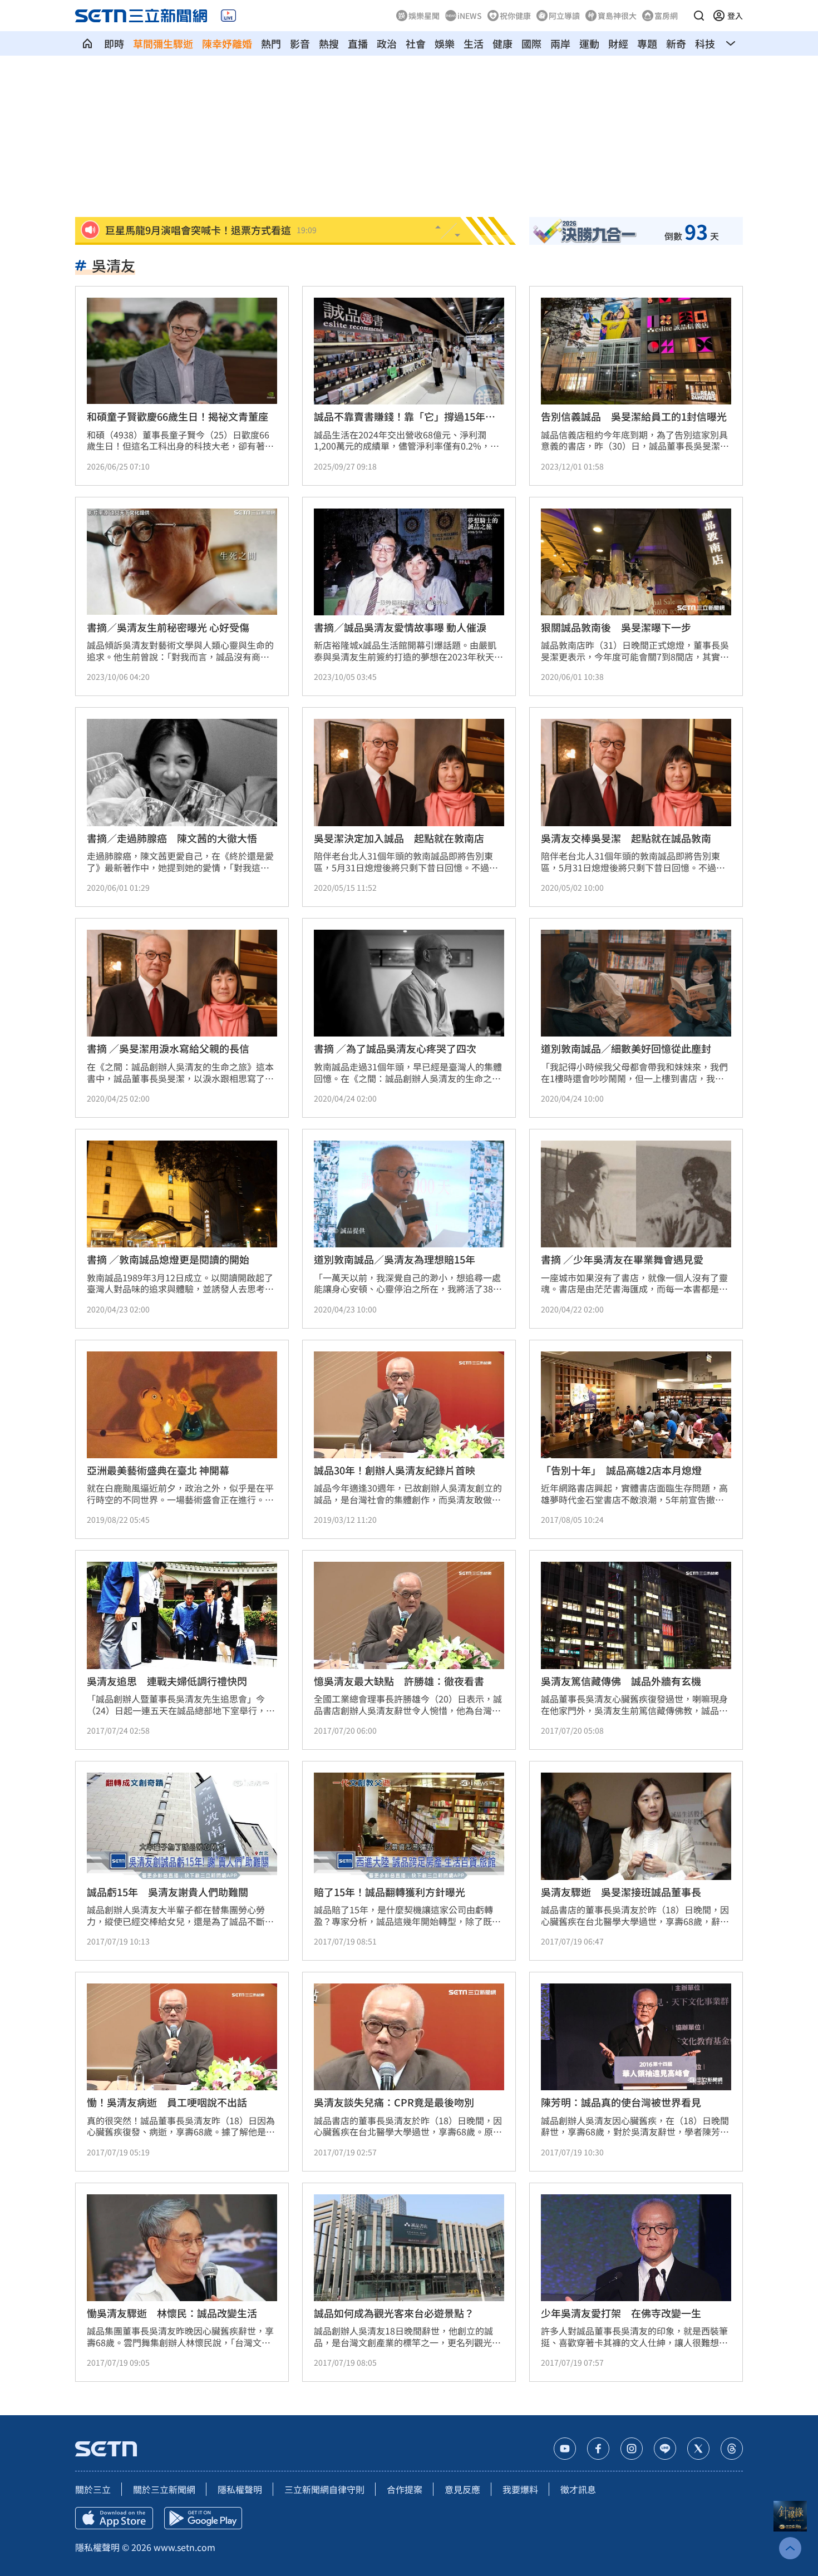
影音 (300, 43)
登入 (735, 16)
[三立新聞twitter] (698, 2449)
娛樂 (445, 43)
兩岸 (560, 43)
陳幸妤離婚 (227, 43)
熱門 (271, 43)
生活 (474, 43)
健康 (502, 43)
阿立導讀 (564, 16)
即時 (114, 43)
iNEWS (470, 16)
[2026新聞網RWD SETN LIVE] (228, 16)
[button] (699, 16)
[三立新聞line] (665, 2449)
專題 (647, 43)
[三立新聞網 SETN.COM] (87, 43)
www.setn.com (184, 2547)
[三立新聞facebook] (598, 2449)
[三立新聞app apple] (114, 2518)
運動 (589, 43)
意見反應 (462, 2489)
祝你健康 (515, 16)
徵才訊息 (578, 2489)
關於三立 (93, 2489)
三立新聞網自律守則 (324, 2489)
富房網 (666, 16)
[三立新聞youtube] (565, 2449)
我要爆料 (520, 2489)
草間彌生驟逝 (163, 43)
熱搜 (329, 43)
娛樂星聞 (424, 16)
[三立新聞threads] (732, 2449)
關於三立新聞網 (164, 2489)
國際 (531, 43)
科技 (705, 43)
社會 (416, 43)
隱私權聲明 (240, 2489)
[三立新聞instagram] (632, 2449)
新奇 (676, 43)
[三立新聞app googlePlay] (203, 2518)
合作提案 (405, 2489)
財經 (618, 43)
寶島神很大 (617, 16)
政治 (387, 43)
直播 (358, 43)
